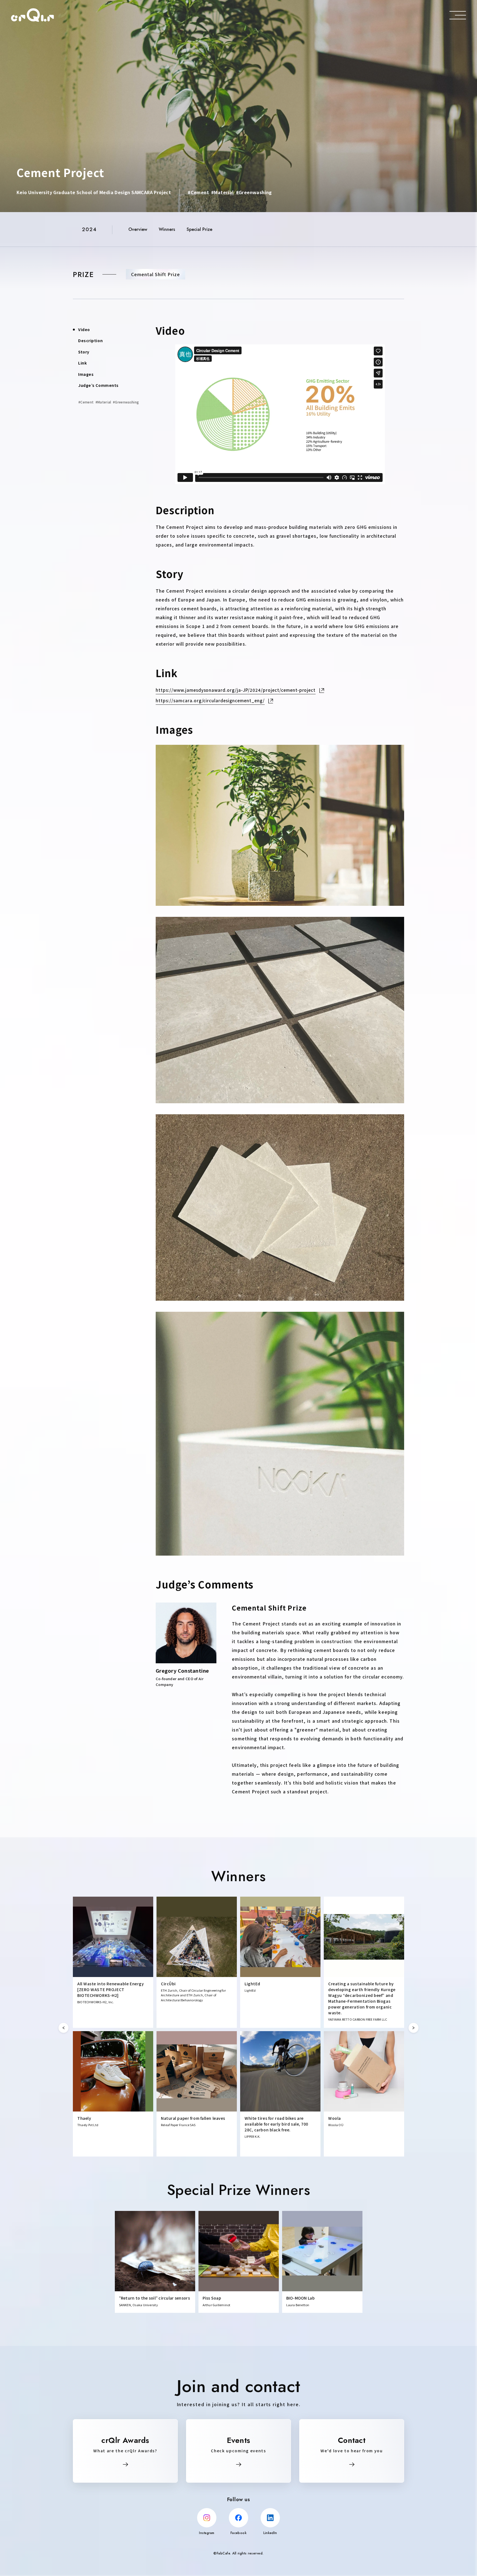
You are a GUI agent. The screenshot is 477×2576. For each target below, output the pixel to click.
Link (82, 363)
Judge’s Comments (98, 385)
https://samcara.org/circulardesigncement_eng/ (215, 700)
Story (84, 352)
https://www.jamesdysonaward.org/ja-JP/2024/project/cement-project (241, 690)
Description (90, 341)
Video (84, 329)
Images (86, 374)
